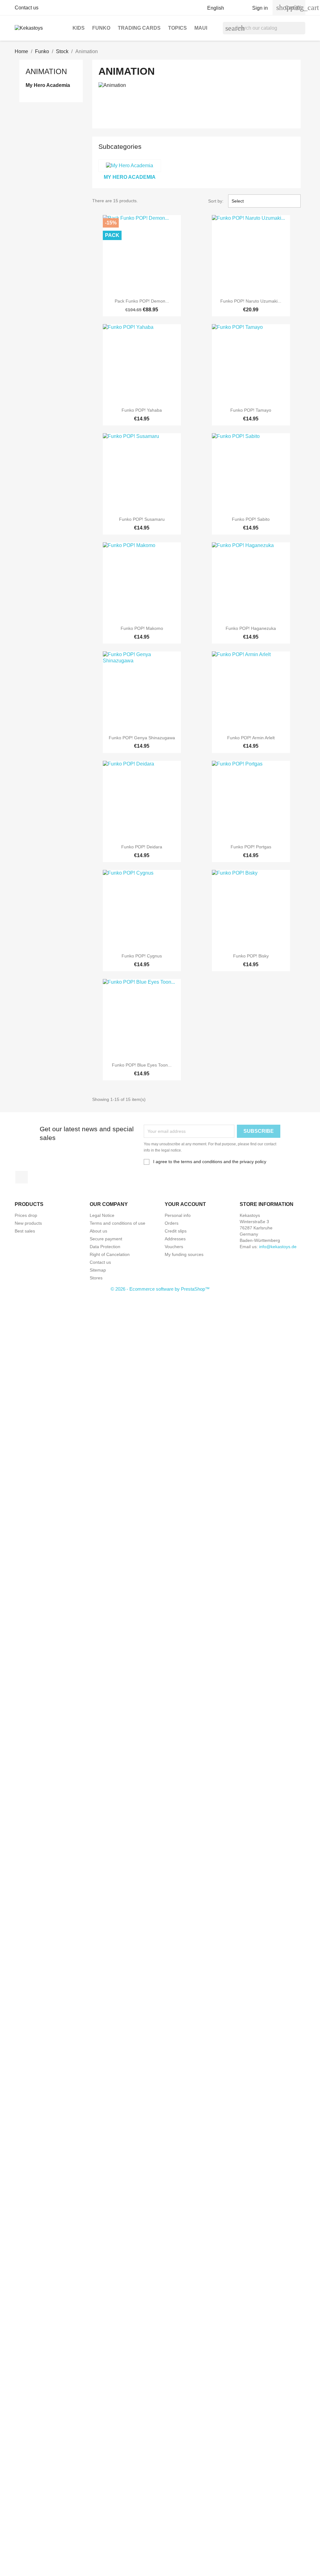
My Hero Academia (48, 85)
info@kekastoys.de (278, 1247)
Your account (185, 1204)
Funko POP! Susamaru (142, 519)
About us (98, 1231)
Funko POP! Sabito (251, 519)
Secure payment (106, 1239)
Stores (96, 1278)
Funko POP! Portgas (251, 847)
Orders (172, 1223)
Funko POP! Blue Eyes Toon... (142, 1065)
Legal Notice (102, 1215)
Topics (177, 28)
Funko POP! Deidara (142, 847)
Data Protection (105, 1247)
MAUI (201, 28)
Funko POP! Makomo (142, 628)
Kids (79, 28)
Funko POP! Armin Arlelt (251, 738)
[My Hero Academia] (130, 166)
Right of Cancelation (110, 1254)
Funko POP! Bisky (251, 956)
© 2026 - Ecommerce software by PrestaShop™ (160, 1289)
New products (28, 1223)
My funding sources (184, 1254)
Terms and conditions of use (117, 1223)
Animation (46, 71)
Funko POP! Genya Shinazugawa (142, 738)
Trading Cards (139, 28)
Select (264, 201)
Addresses (175, 1239)
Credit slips (176, 1231)
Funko (101, 28)
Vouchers (174, 1247)
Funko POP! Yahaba (142, 410)
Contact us (27, 8)
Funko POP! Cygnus (142, 956)
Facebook (22, 1177)
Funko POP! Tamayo (251, 410)
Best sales (25, 1231)
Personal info (178, 1215)
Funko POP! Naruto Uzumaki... (251, 301)
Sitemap (98, 1270)
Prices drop (26, 1215)
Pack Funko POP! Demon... (142, 301)
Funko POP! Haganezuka (251, 628)
